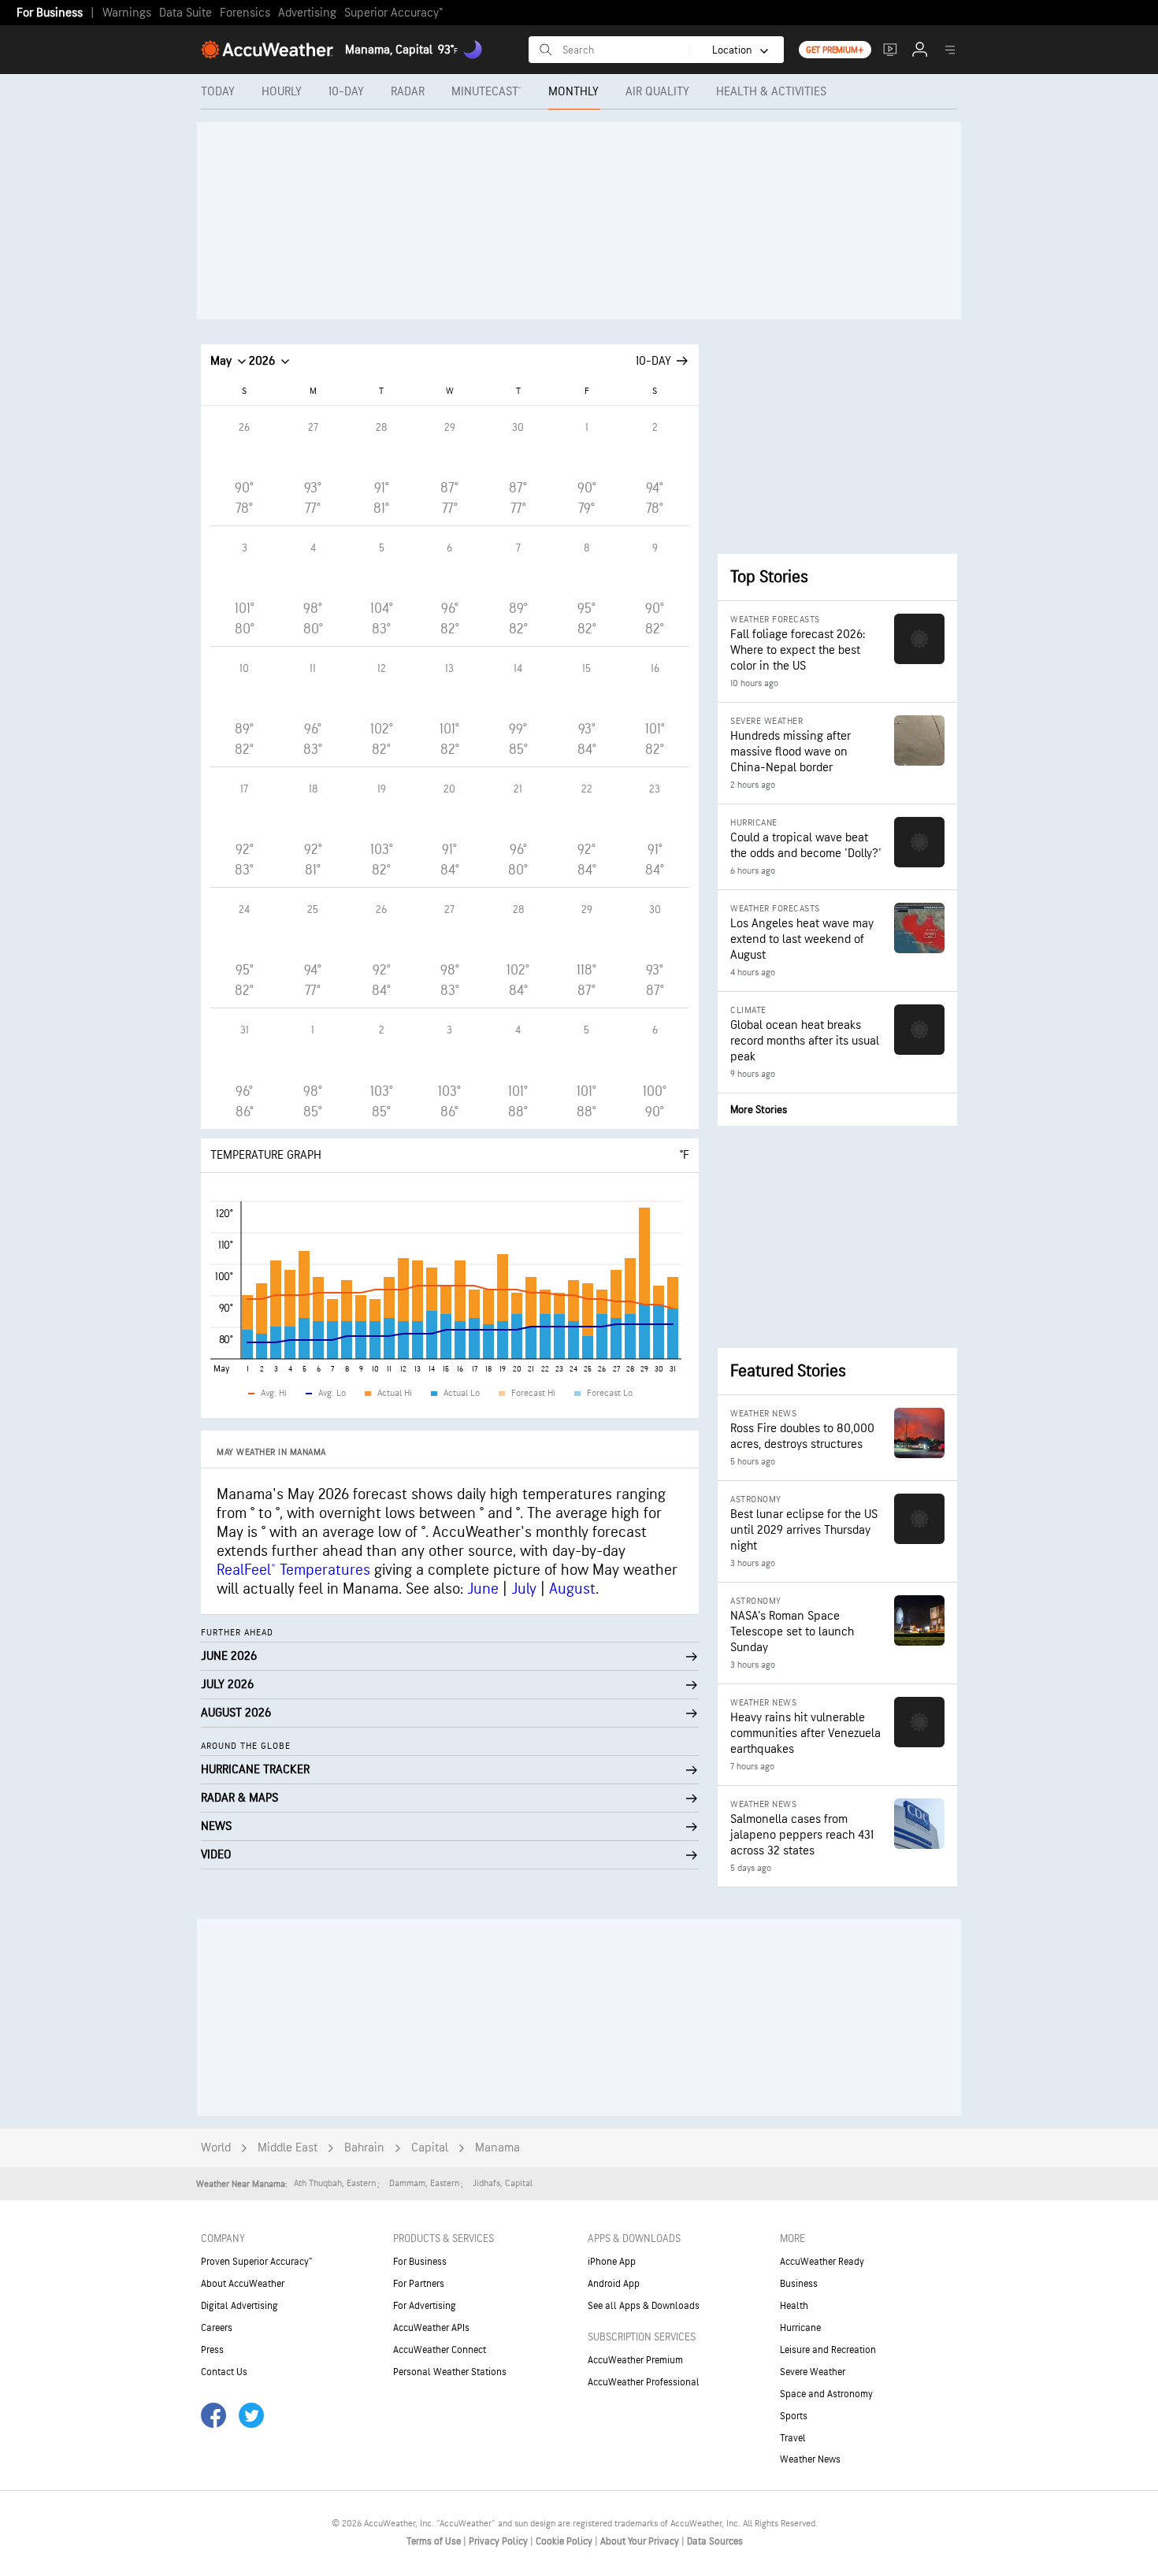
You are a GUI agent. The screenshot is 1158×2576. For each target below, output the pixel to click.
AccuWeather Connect (440, 2350)
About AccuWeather (243, 2284)
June (483, 1589)
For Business (50, 13)
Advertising (307, 13)
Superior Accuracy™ (393, 13)
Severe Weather (813, 2372)
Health (794, 2306)
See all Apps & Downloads (644, 2306)
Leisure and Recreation (828, 2350)
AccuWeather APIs (431, 2328)
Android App (614, 2284)
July (524, 1589)
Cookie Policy (565, 2541)
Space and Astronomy (826, 2394)
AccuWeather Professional (644, 2382)
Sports (794, 2416)
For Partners (419, 2284)
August (572, 1589)
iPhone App (612, 2262)
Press (212, 2350)
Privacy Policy (499, 2541)
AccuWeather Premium (635, 2360)
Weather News (810, 2459)
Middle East (288, 2148)
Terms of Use (435, 2541)
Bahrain (364, 2148)
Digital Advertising (239, 2306)
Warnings (127, 13)
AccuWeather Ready (822, 2262)
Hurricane (800, 2328)
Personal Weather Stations (450, 2372)
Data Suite (186, 13)
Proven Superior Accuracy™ (256, 2262)
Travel (793, 2438)
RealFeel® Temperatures (293, 1570)
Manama (497, 2148)
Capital (430, 2148)
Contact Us (224, 2372)
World (216, 2148)
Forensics (245, 13)
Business (799, 2284)
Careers (217, 2328)
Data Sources (715, 2541)
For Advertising (425, 2306)
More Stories (759, 1110)
